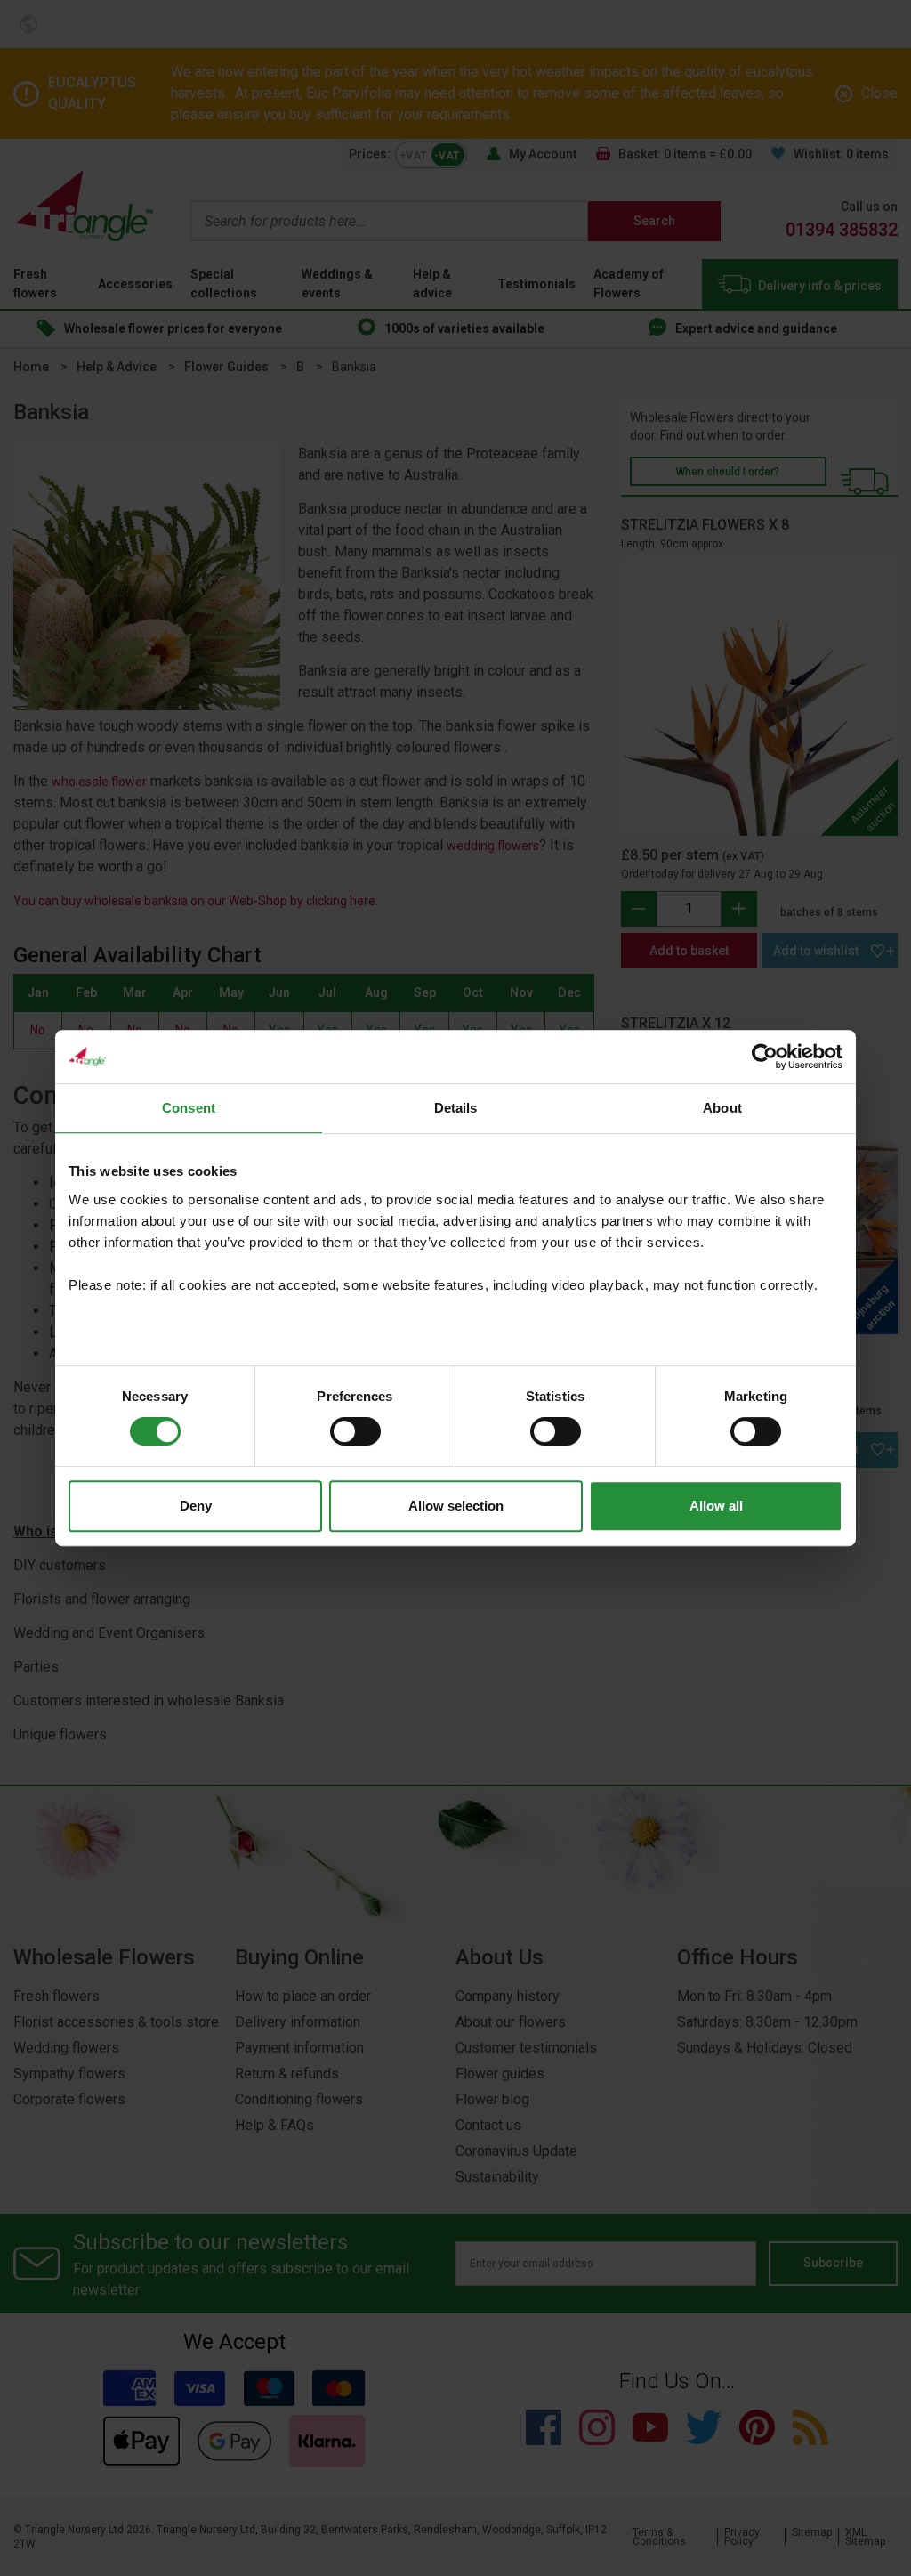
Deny (196, 1506)
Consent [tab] (189, 1108)
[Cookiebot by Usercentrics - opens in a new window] (765, 1057)
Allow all (716, 1506)
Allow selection (456, 1506)
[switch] (355, 1431)
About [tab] (722, 1108)
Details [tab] (456, 1108)
